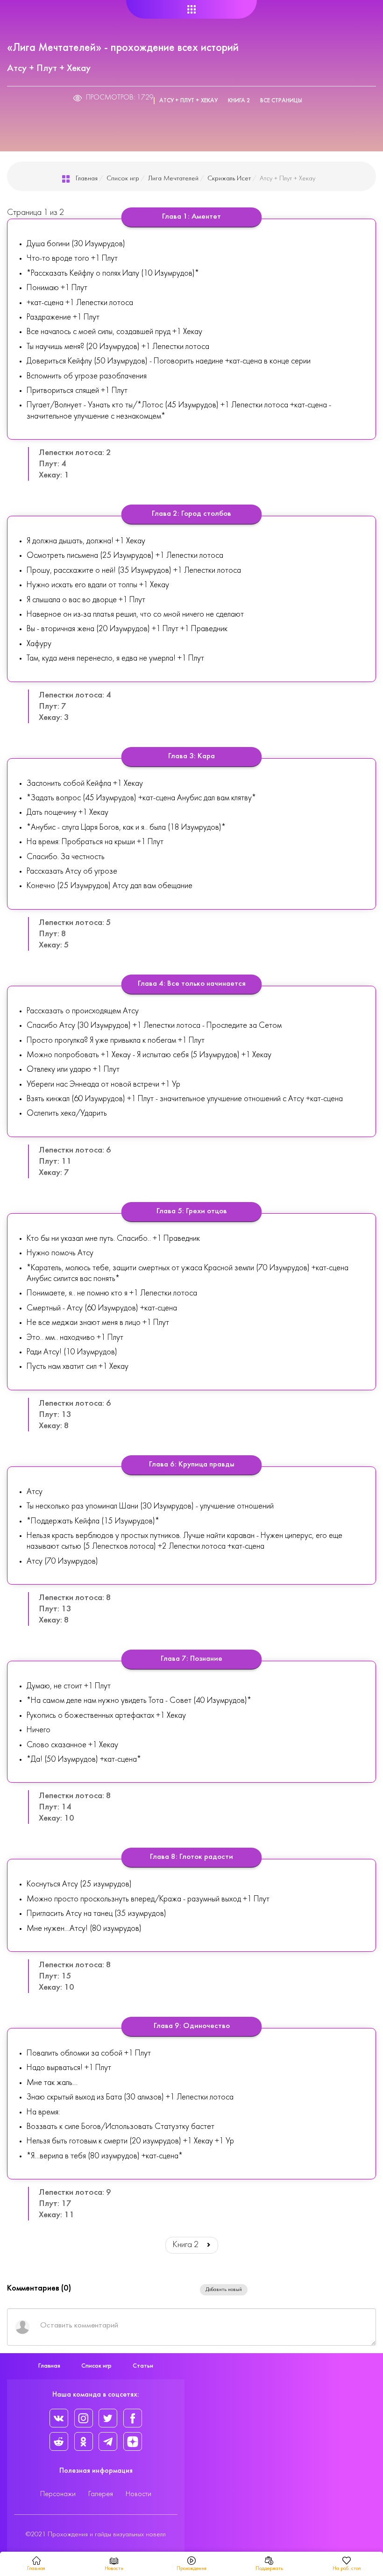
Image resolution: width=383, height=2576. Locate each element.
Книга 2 (239, 101)
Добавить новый (224, 2290)
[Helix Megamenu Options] (192, 10)
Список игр (123, 179)
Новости (138, 2494)
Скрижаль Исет (229, 179)
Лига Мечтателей (173, 179)
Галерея (101, 2494)
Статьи (143, 2366)
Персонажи (58, 2494)
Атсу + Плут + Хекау (188, 101)
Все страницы (281, 101)
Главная (87, 179)
